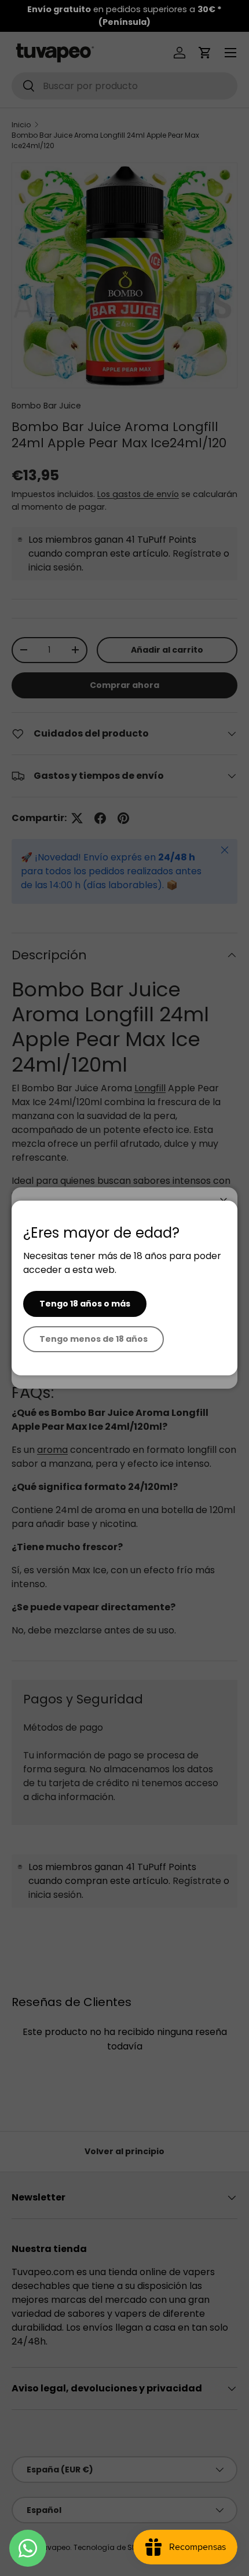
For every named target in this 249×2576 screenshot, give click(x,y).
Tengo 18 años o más (85, 1304)
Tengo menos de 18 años (94, 1339)
